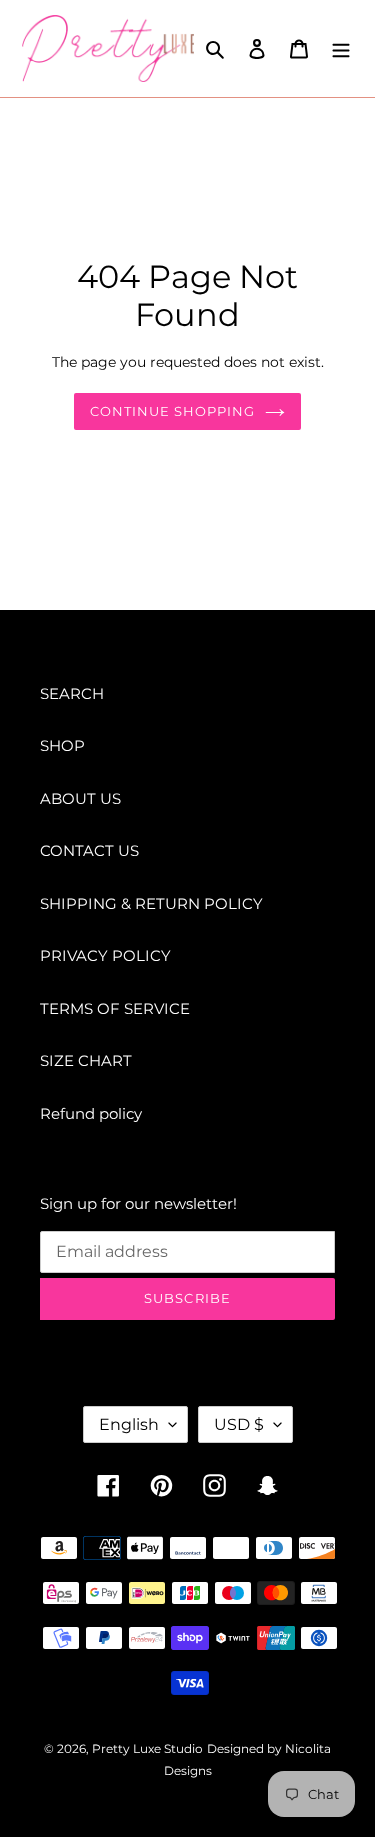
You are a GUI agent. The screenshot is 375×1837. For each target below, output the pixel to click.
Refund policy (91, 1113)
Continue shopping (173, 411)
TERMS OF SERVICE (115, 1008)
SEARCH (72, 693)
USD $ (239, 1424)
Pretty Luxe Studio (147, 1748)
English (129, 1424)
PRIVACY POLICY (105, 955)
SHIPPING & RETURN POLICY (151, 903)
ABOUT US (80, 798)
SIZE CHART (86, 1060)
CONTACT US (89, 850)
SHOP (62, 745)
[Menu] (341, 48)
